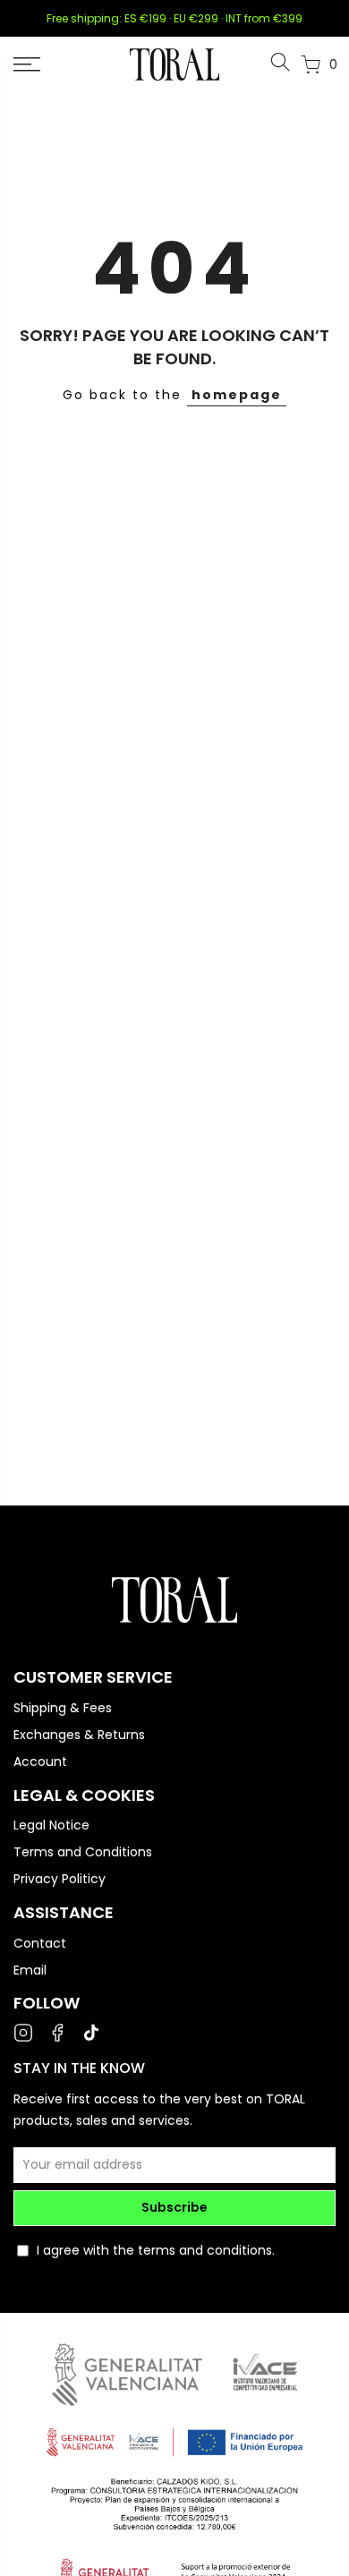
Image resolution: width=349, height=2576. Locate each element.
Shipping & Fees (63, 1708)
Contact (40, 1943)
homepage (237, 395)
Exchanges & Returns (79, 1735)
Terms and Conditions (83, 1852)
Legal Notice (51, 1825)
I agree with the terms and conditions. (156, 2250)
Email (30, 1970)
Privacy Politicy (60, 1879)
